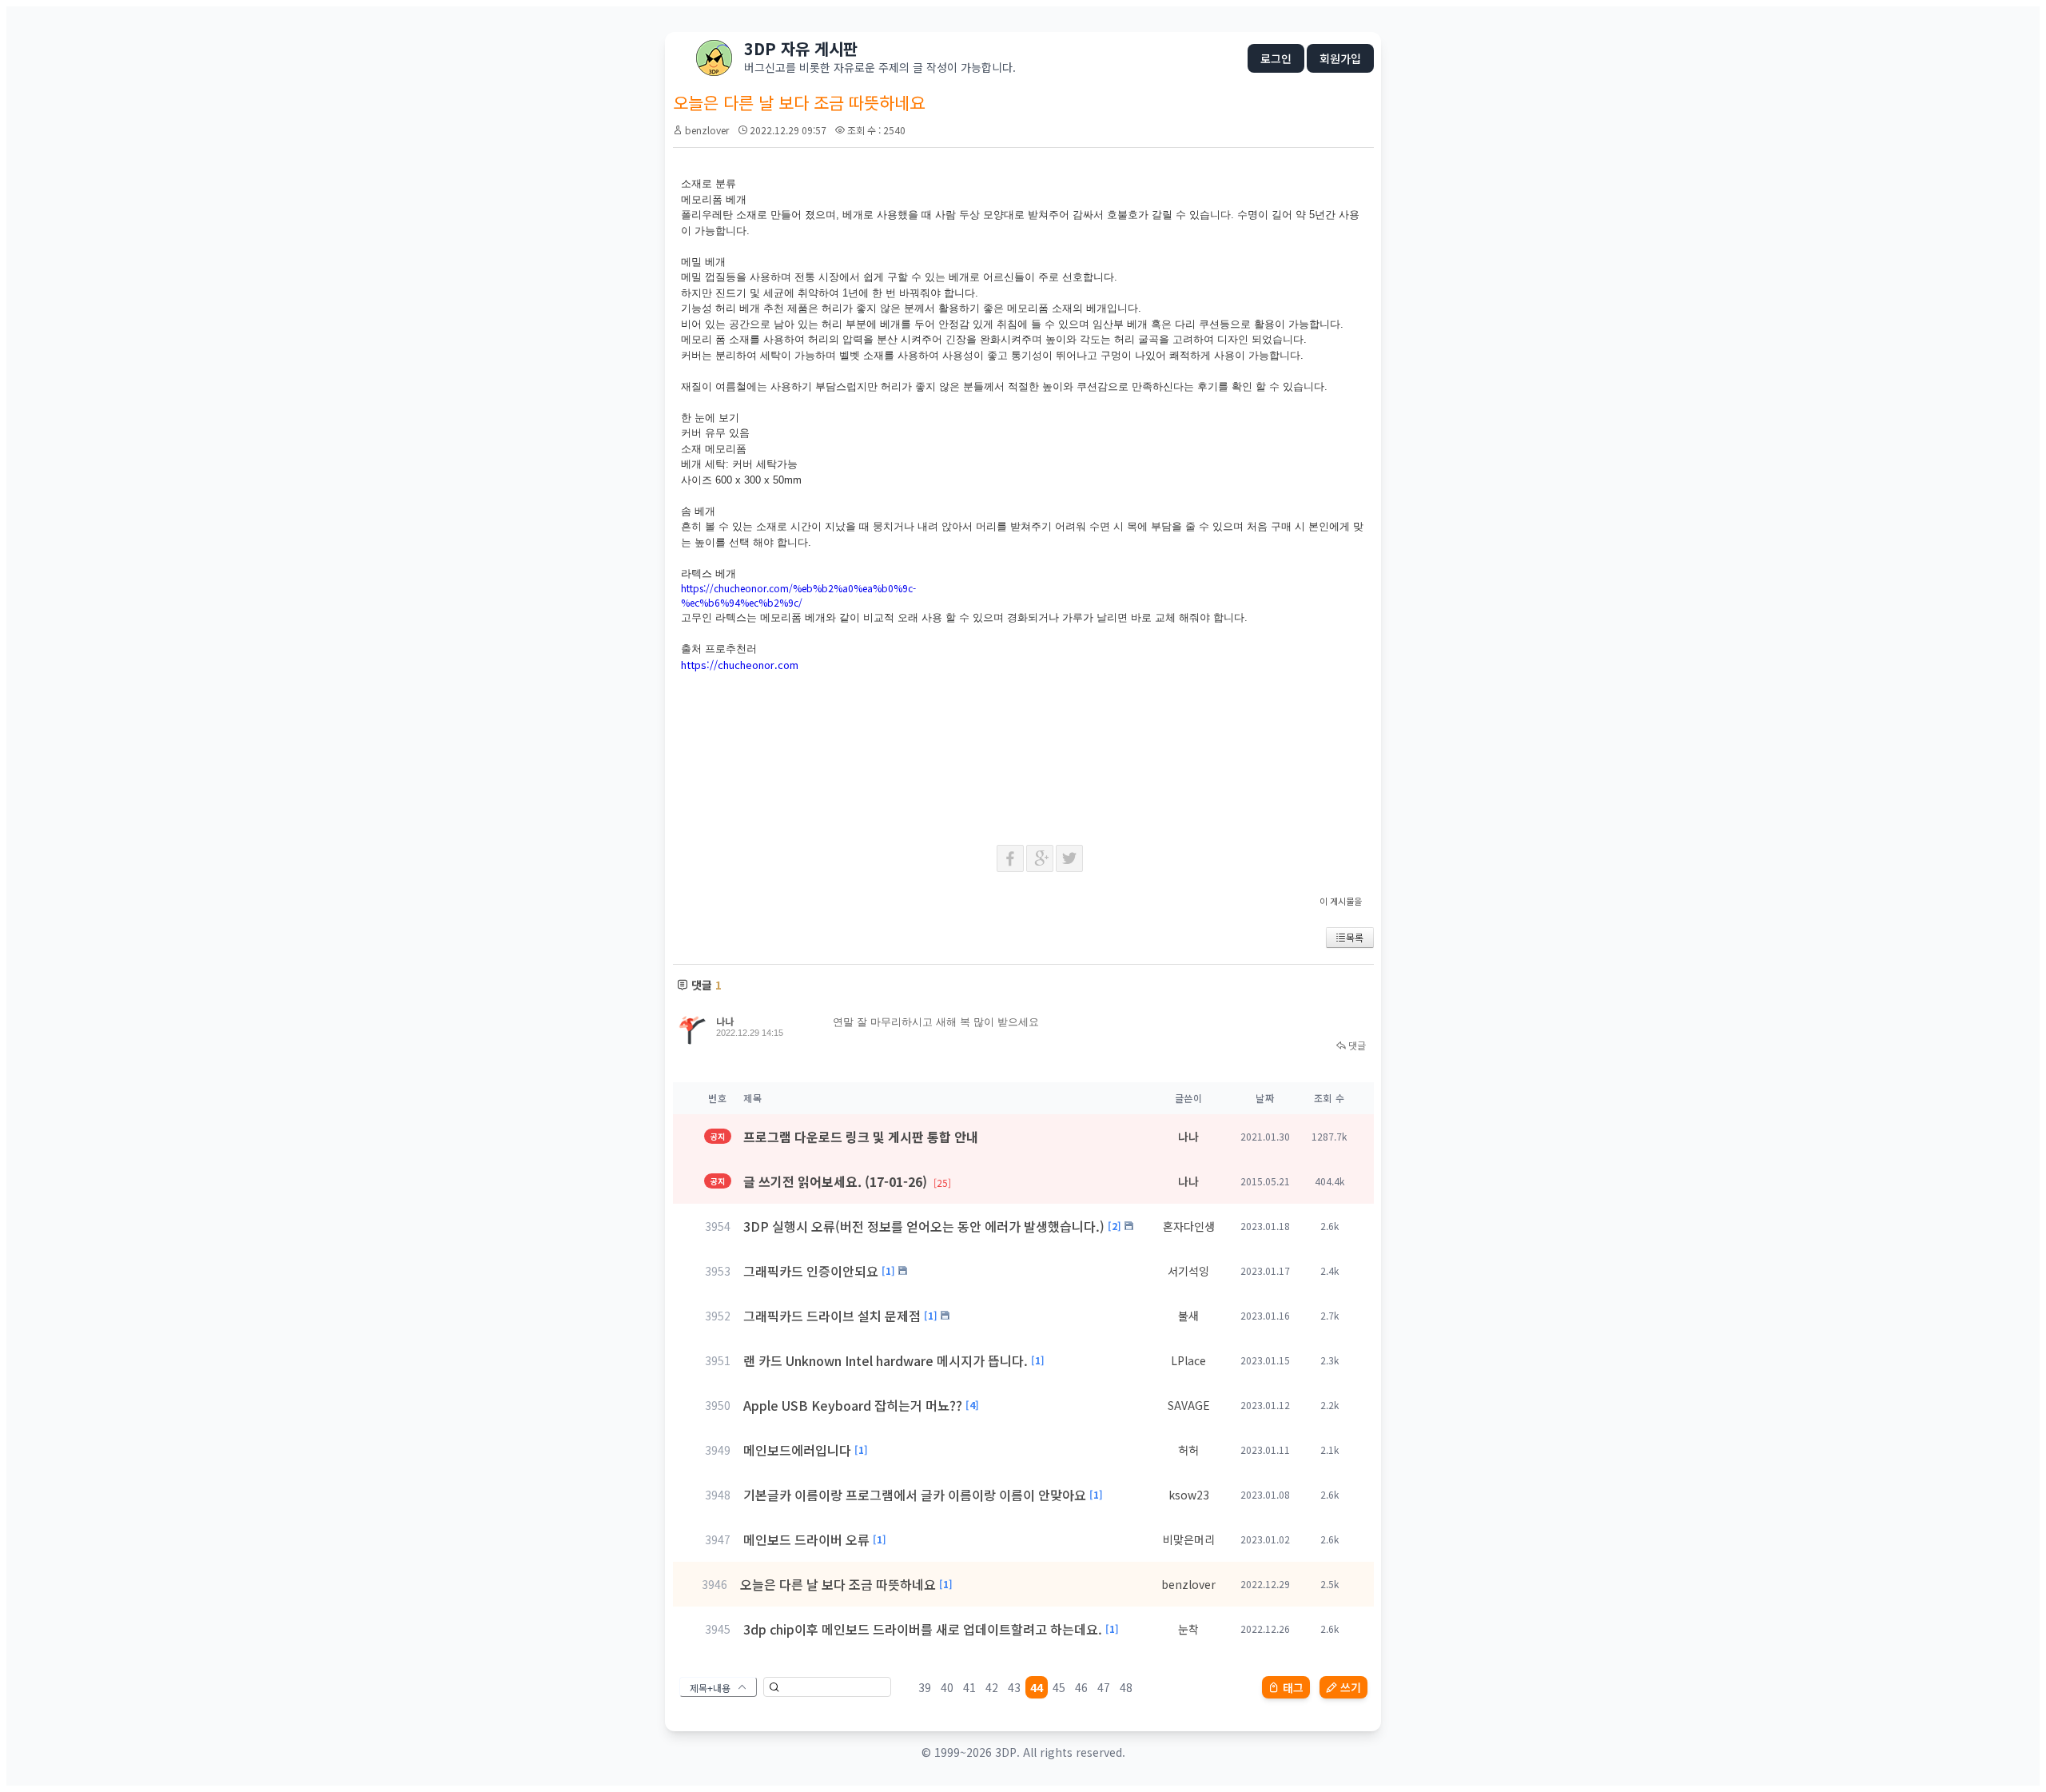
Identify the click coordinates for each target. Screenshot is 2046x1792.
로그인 (1276, 58)
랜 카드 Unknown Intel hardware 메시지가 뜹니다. (886, 1360)
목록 (1355, 937)
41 (969, 1687)
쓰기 (1351, 1687)
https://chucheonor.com (740, 665)
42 (992, 1687)
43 (1014, 1687)
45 (1059, 1687)
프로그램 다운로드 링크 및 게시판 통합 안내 (861, 1137)
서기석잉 (1188, 1271)
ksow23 (1189, 1495)
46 (1081, 1687)
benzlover (707, 130)
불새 (1188, 1316)
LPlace (1188, 1360)
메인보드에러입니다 (797, 1450)
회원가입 (1340, 58)
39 (925, 1687)
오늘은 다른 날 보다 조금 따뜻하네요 (838, 1584)
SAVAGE (1189, 1405)
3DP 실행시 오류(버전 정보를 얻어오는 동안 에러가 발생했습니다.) (924, 1226)
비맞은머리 (1189, 1539)
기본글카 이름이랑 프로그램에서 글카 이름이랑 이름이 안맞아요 (915, 1495)
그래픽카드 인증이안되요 (811, 1271)
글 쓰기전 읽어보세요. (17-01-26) (847, 1181)
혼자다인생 (1189, 1226)
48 (1126, 1687)
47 (1104, 1687)
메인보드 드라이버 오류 (806, 1539)
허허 (1188, 1450)
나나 (725, 1021)
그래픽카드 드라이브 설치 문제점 (832, 1316)
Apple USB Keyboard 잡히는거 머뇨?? (853, 1405)
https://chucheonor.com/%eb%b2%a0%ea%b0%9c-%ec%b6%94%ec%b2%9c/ (798, 595)
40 (947, 1687)
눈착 (1188, 1629)
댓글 (1356, 1045)
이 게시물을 (1341, 901)
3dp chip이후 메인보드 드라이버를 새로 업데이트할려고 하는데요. (923, 1629)
